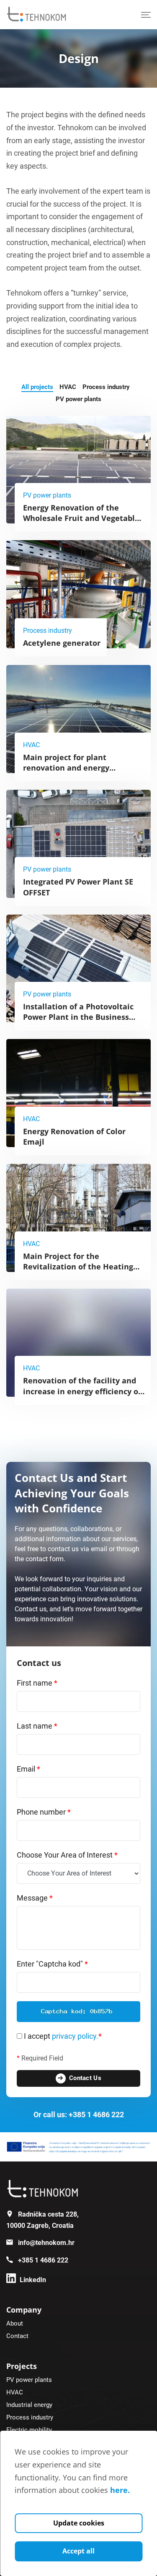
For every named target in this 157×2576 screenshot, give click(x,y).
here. (120, 2490)
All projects (37, 387)
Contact (17, 2336)
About (15, 2323)
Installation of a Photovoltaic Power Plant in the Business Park (78, 1017)
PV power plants (78, 399)
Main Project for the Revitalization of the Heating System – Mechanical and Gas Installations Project (79, 1272)
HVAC (68, 387)
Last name (37, 1726)
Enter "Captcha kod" (52, 1964)
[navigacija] (146, 15)
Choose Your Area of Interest (67, 1855)
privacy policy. (77, 2036)
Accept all (78, 2551)
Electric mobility (29, 2430)
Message (35, 1898)
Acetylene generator (62, 643)
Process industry (106, 387)
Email (28, 1769)
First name (37, 1683)
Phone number (44, 1812)
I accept (63, 2036)
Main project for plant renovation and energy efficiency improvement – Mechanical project (71, 773)
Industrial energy (29, 2405)
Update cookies (79, 2523)
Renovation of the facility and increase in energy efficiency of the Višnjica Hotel (82, 1391)
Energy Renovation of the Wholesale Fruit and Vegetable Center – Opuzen (81, 518)
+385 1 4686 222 (96, 2115)
